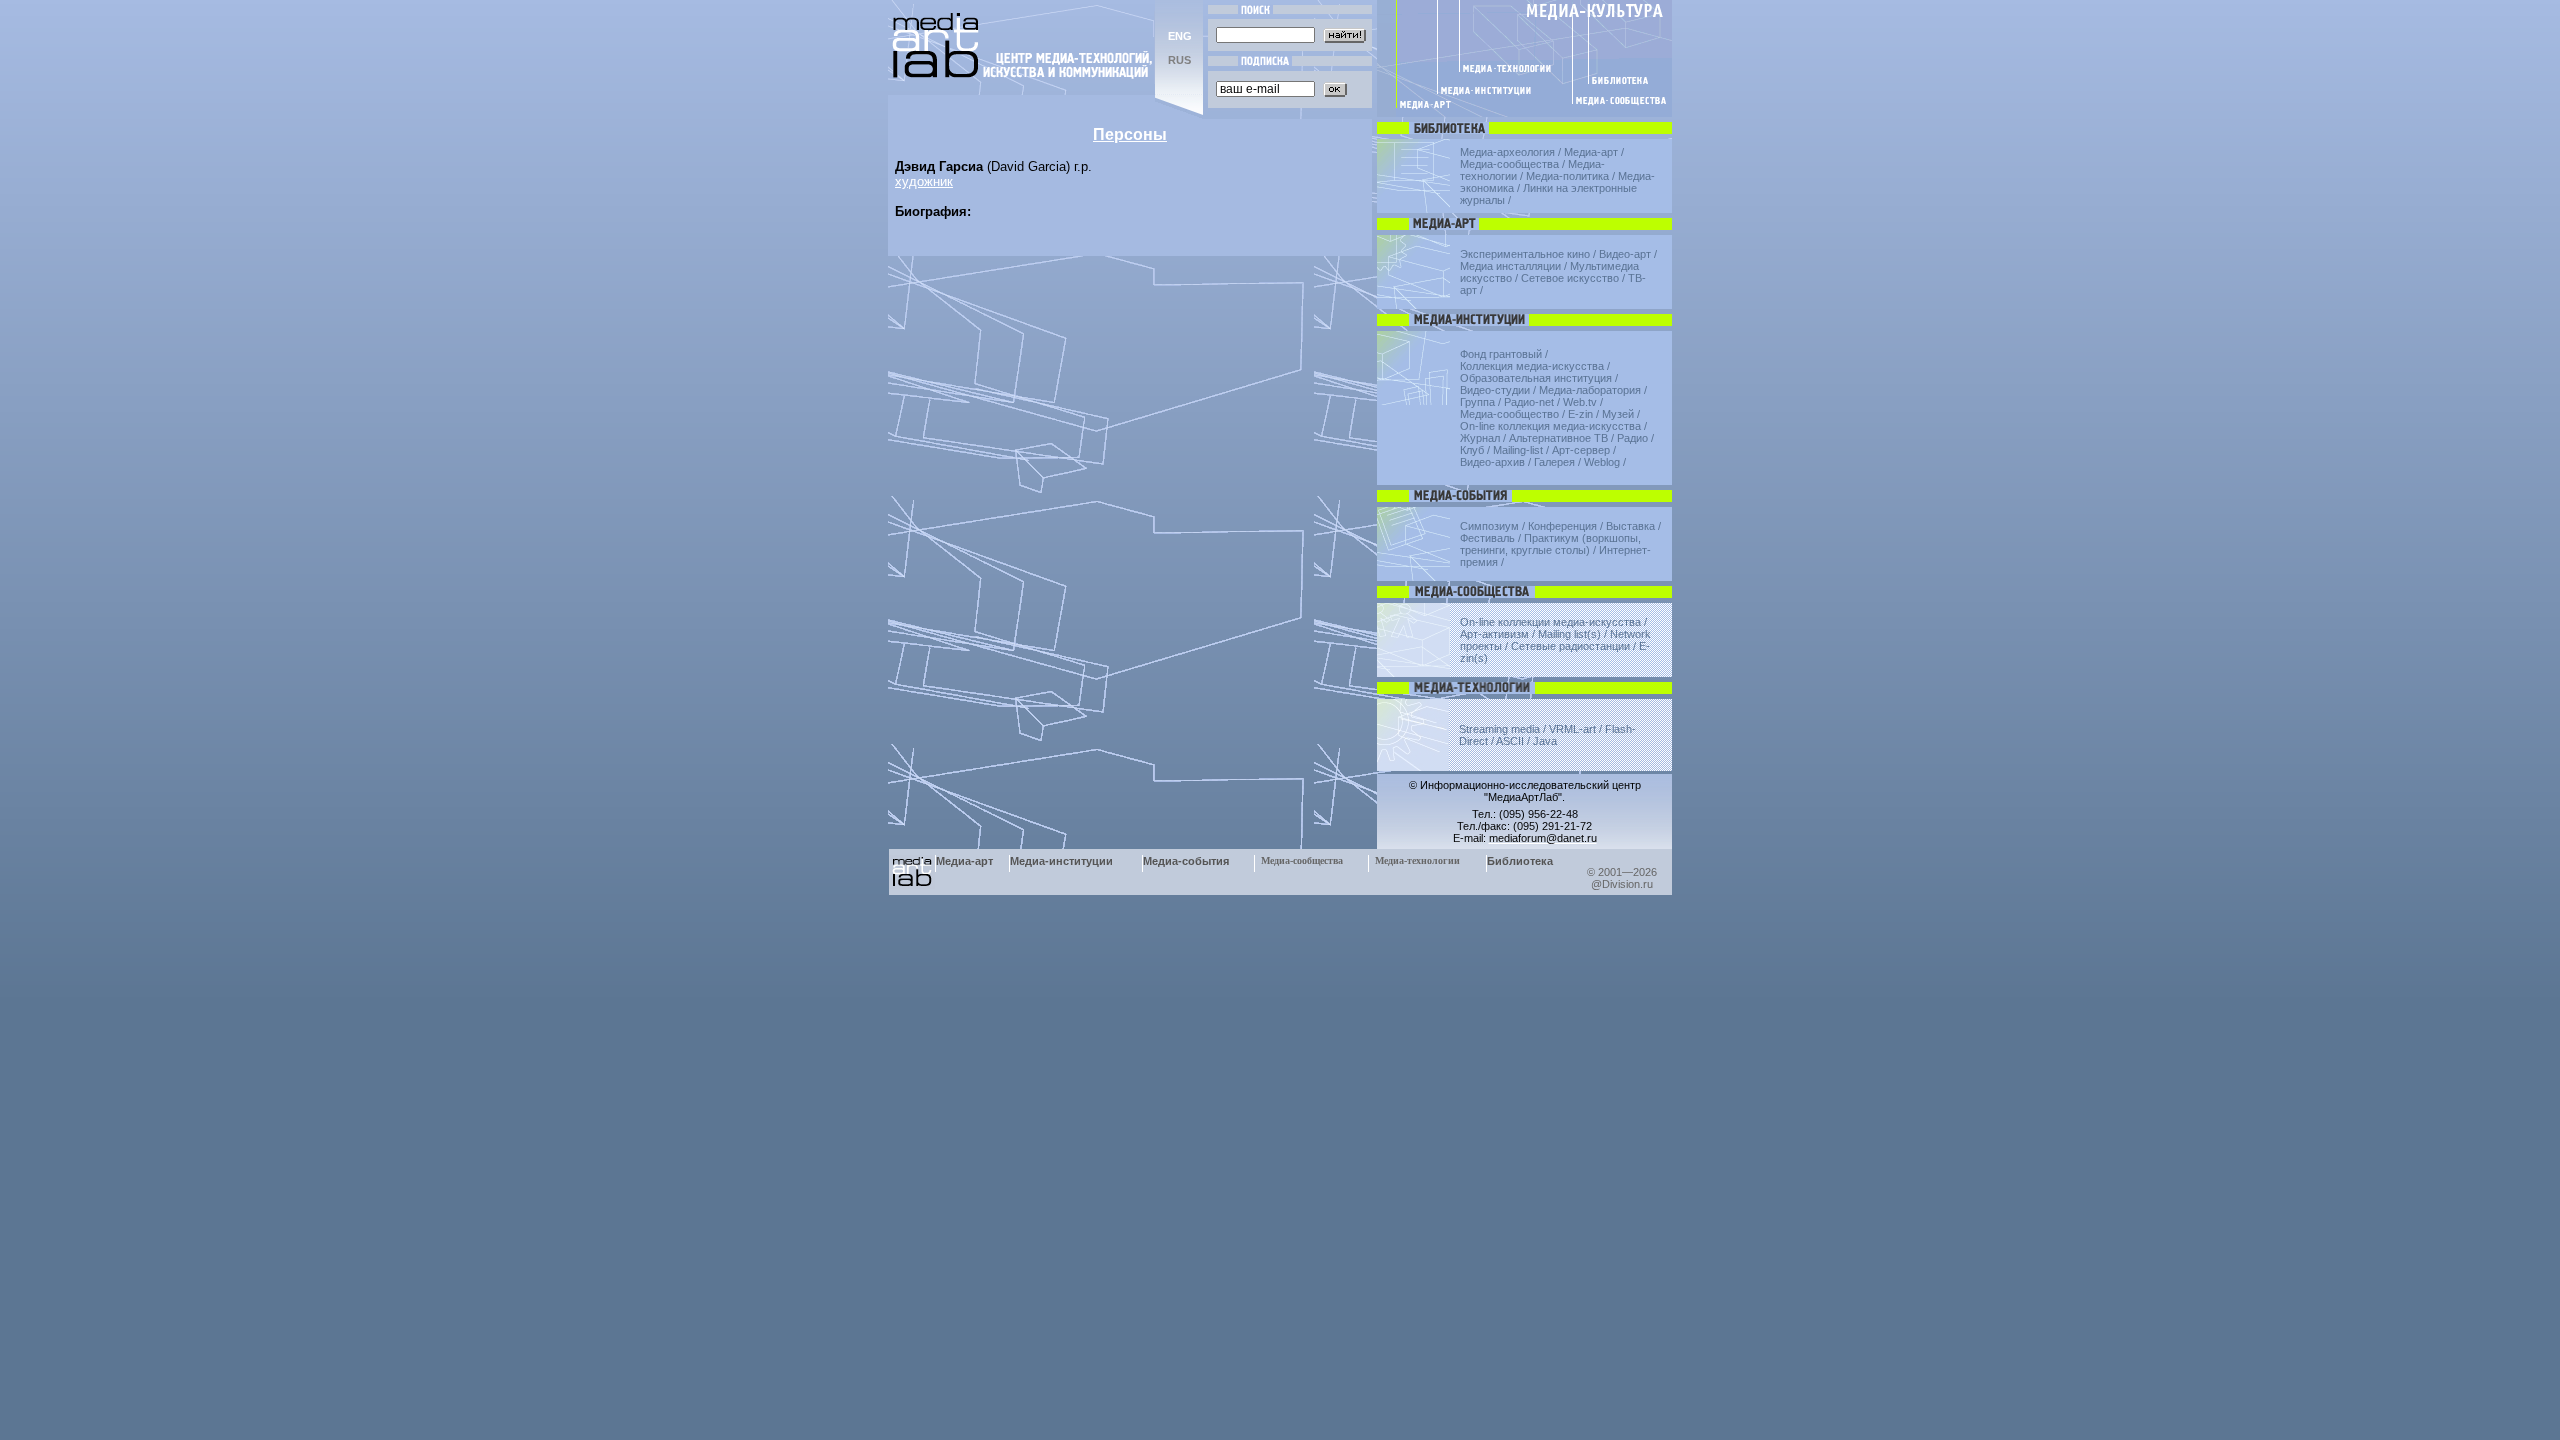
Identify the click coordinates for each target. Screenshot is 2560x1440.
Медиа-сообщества (1509, 164)
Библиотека (1520, 861)
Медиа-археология (1507, 152)
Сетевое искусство (1570, 278)
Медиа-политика (1567, 176)
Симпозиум (1489, 526)
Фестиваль (1487, 538)
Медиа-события (1186, 861)
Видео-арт (1625, 254)
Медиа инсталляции (1510, 266)
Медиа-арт (1591, 152)
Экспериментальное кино (1525, 254)
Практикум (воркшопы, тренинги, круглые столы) (1550, 544)
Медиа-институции (1061, 861)
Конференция (1562, 526)
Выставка (1630, 526)
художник (924, 181)
